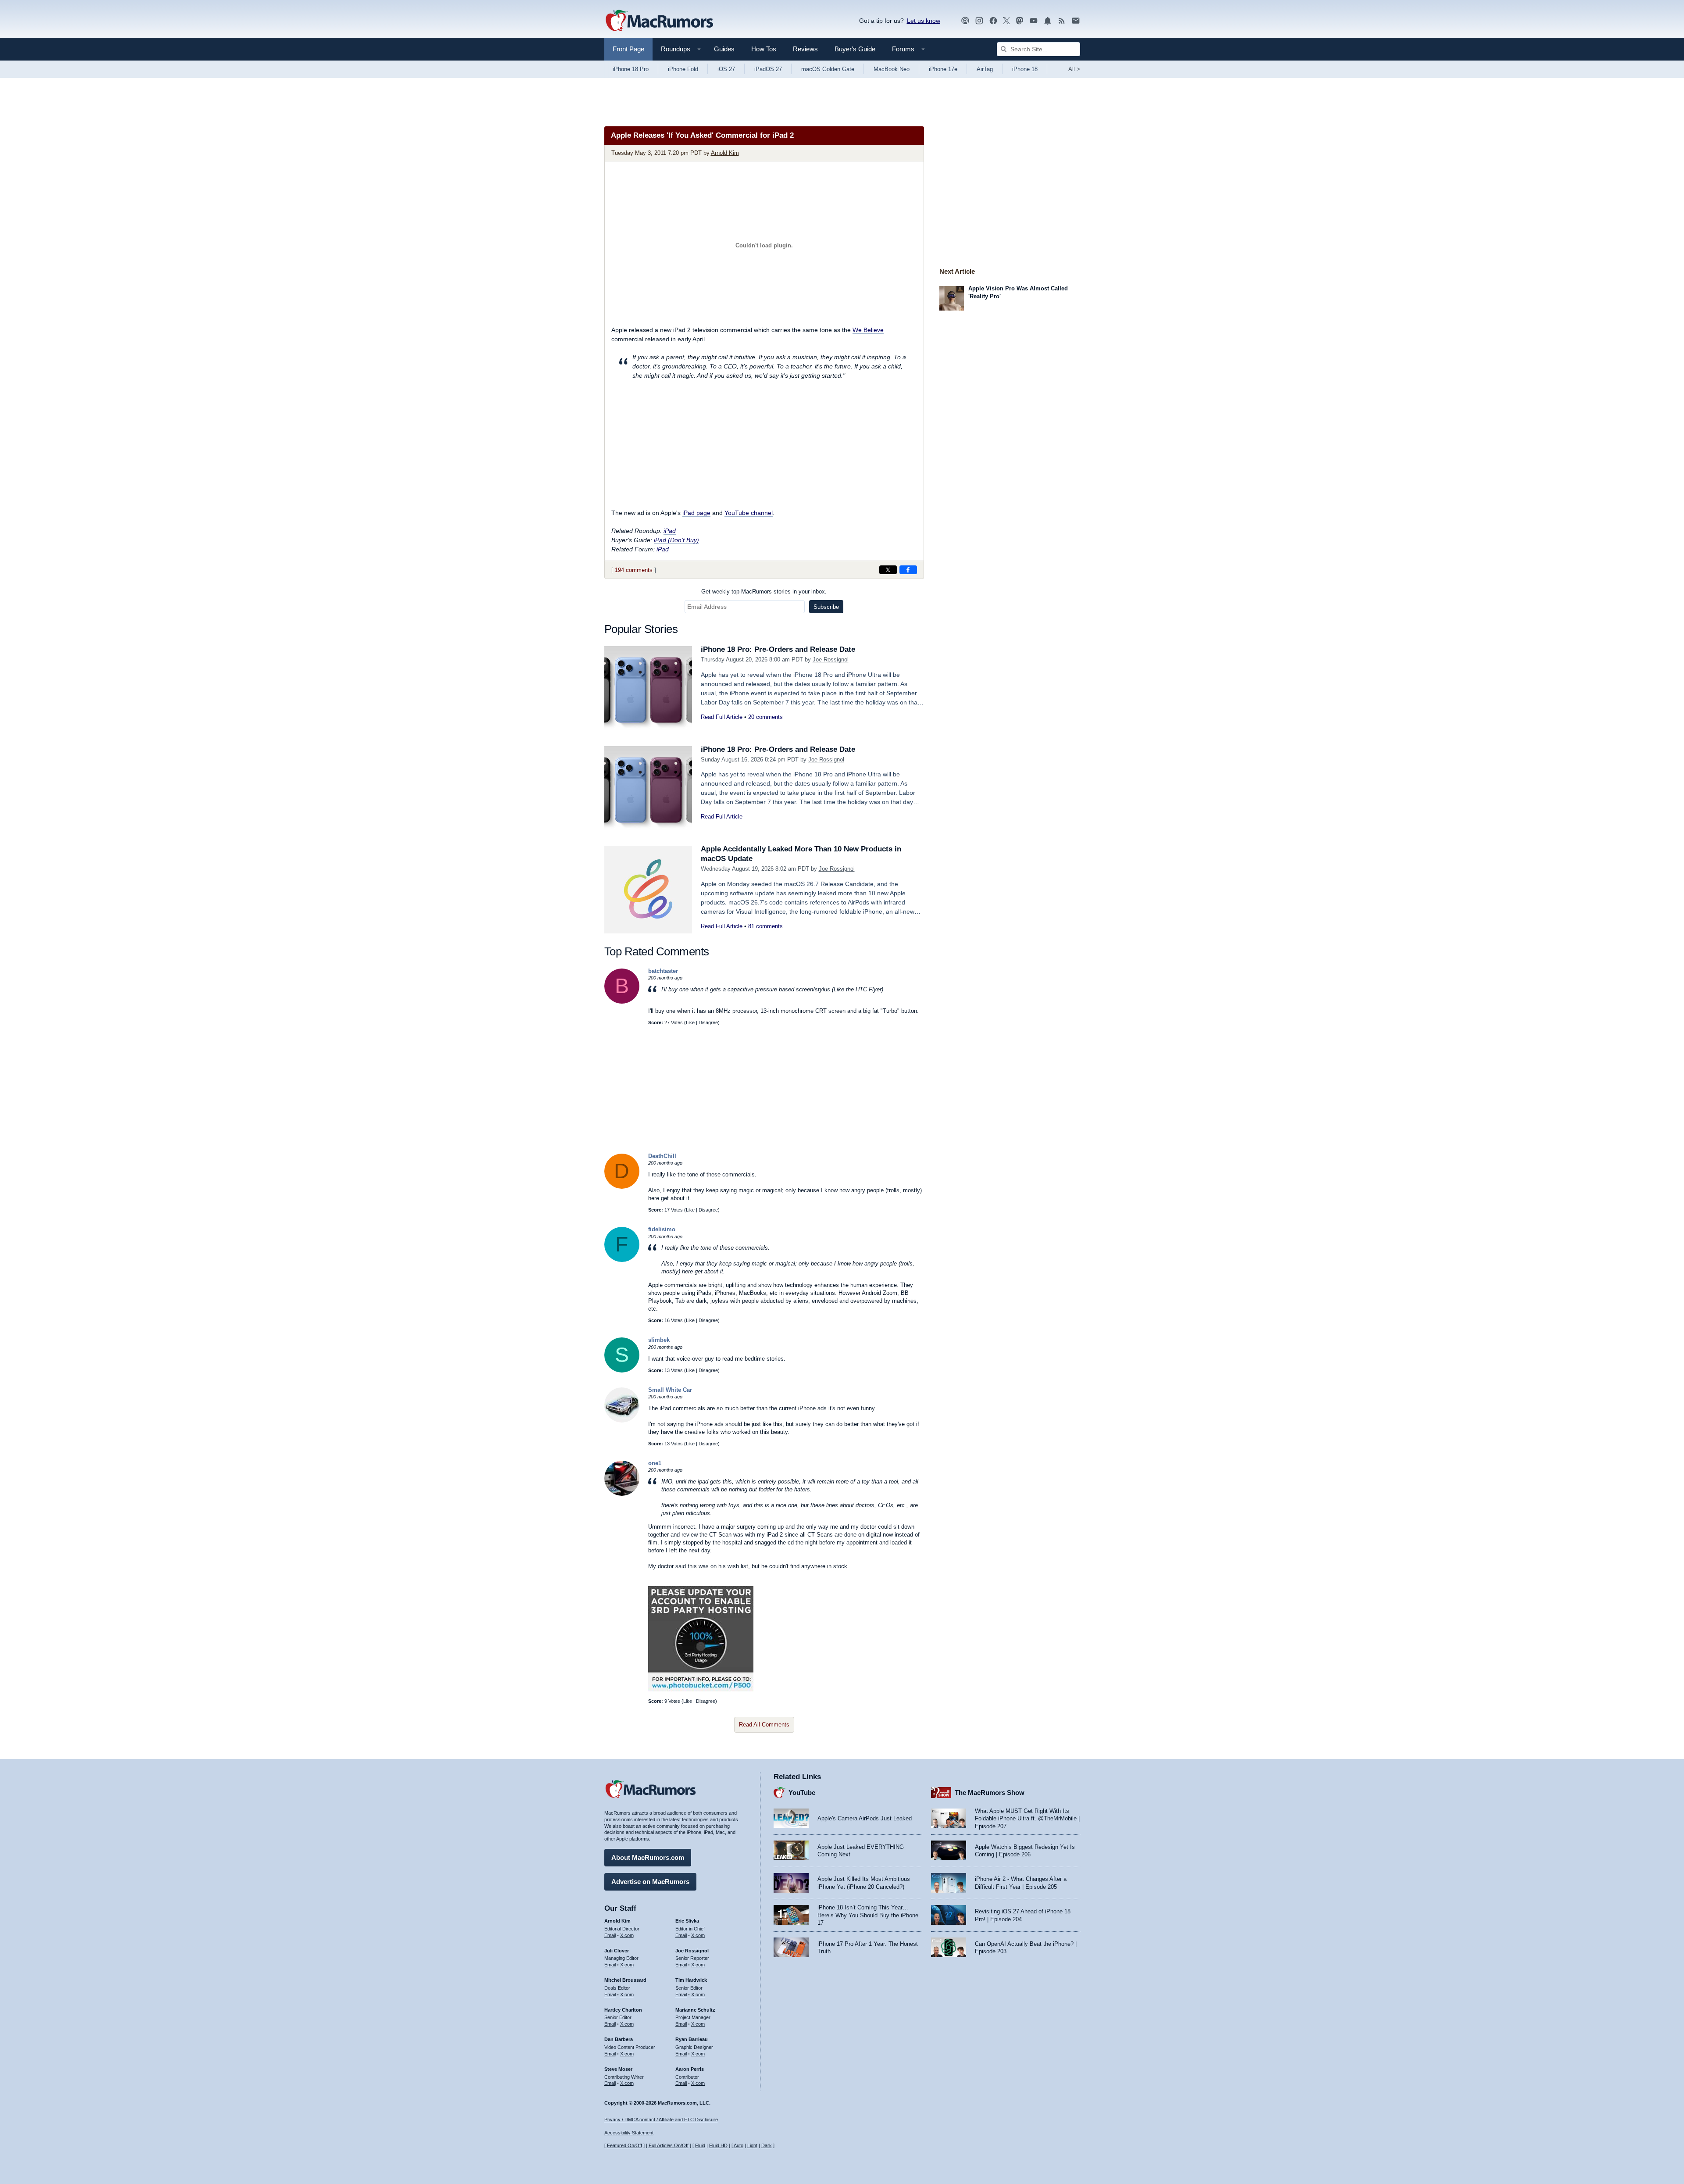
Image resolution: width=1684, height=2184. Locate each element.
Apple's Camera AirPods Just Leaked (865, 1818)
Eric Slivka (687, 1921)
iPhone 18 (1025, 69)
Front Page (628, 49)
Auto (739, 2145)
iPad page (696, 513)
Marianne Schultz (695, 2010)
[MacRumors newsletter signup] (1076, 21)
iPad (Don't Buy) (676, 540)
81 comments (765, 926)
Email (610, 1935)
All (1074, 69)
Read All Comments (764, 1725)
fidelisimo (662, 1229)
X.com (627, 1935)
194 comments (634, 570)
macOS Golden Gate (828, 69)
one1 (655, 1463)
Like (690, 1022)
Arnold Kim (725, 153)
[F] (622, 1260)
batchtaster (663, 971)
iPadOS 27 (768, 69)
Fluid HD (718, 2145)
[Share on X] (888, 570)
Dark (767, 2145)
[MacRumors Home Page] (659, 21)
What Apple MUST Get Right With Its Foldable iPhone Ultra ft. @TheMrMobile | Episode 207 (1027, 1819)
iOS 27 (726, 69)
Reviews (805, 49)
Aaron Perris (690, 2069)
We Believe (868, 330)
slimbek (659, 1340)
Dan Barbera (619, 2039)
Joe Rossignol (831, 659)
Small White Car (670, 1390)
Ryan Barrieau (692, 2039)
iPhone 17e (943, 69)
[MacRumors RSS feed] (1062, 21)
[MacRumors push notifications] (1048, 21)
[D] (622, 1187)
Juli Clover (617, 1951)
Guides (724, 49)
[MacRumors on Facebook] (993, 21)
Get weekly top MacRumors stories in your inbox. (764, 592)
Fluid (700, 2145)
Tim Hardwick (691, 1980)
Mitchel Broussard (625, 1980)
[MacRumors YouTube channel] (1034, 21)
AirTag (985, 69)
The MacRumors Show (990, 1793)
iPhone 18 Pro (631, 69)
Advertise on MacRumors (650, 1882)
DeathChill (662, 1156)
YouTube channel (749, 513)
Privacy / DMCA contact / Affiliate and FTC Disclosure (661, 2120)
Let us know (924, 21)
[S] (622, 1371)
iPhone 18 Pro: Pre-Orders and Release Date (778, 649)
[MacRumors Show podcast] (965, 21)
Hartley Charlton (623, 2010)
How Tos (764, 49)
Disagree (708, 1022)
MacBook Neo (892, 69)
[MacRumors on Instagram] (979, 21)
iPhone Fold (683, 69)
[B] (622, 1002)
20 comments (765, 717)
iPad (670, 531)
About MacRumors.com (648, 1857)
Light (752, 2145)
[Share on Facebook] (908, 570)
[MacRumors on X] (1006, 21)
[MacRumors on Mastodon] (1020, 21)
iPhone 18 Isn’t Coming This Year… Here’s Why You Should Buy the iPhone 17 (868, 1915)
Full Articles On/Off (669, 2145)
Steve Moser (618, 2069)
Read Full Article (722, 717)
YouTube (802, 1793)
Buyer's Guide (855, 49)
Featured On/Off (624, 2145)
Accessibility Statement (629, 2133)
